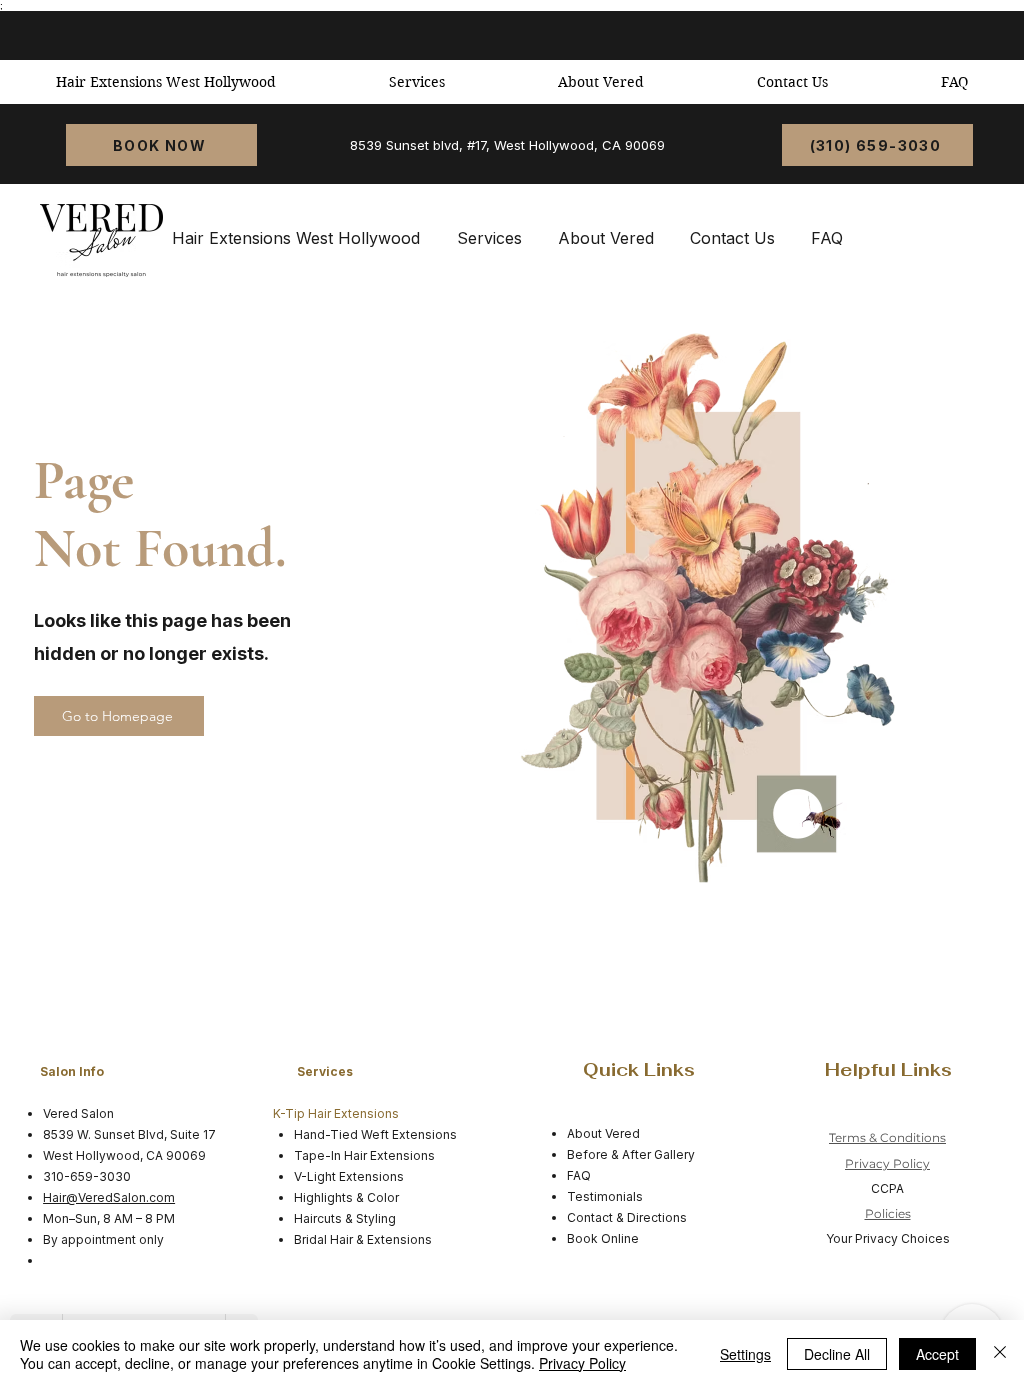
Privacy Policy (887, 1163)
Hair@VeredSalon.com (109, 1197)
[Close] (1000, 1354)
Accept (937, 1354)
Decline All (837, 1354)
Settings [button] (745, 1354)
